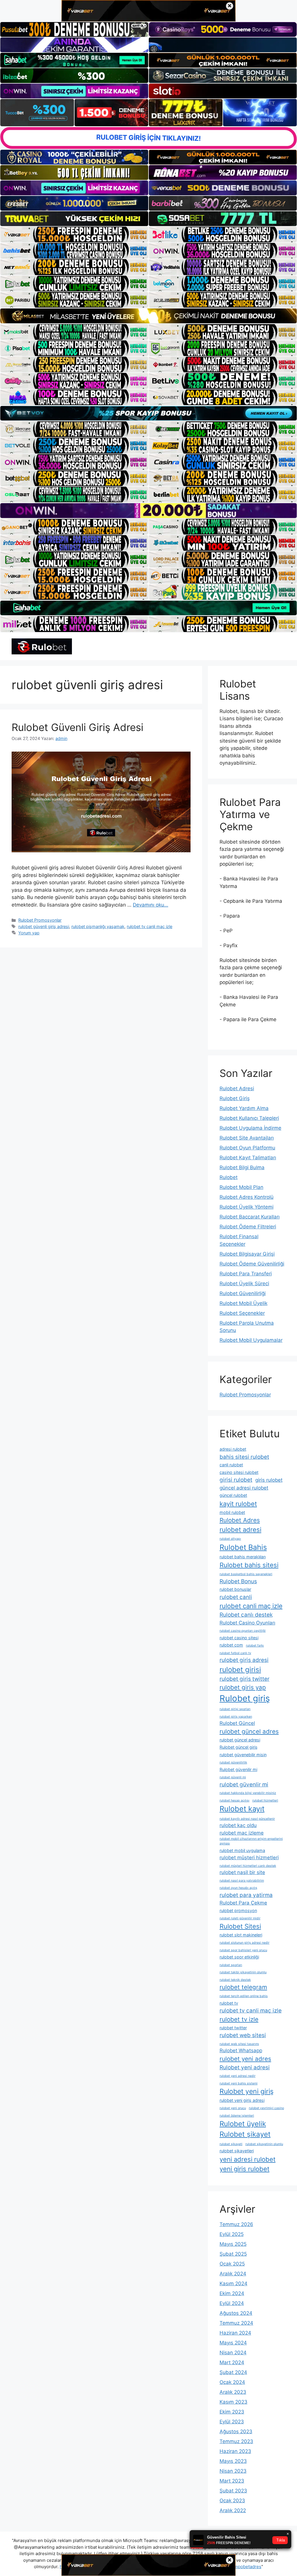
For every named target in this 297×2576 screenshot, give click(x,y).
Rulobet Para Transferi (246, 1274)
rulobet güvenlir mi (244, 1785)
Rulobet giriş (245, 1698)
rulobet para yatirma (246, 1895)
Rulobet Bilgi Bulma (242, 1167)
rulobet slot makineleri (241, 1935)
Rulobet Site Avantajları (247, 1138)
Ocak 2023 (232, 2501)
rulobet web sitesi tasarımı (239, 2044)
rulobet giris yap (243, 1687)
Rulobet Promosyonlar (40, 920)
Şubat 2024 (233, 2372)
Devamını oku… (151, 905)
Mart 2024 (232, 2362)
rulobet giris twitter (245, 1679)
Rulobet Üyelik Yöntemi (247, 1207)
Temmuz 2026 (236, 2224)
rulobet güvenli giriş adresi (44, 926)
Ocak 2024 (232, 2382)
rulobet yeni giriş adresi (242, 2100)
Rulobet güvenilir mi (238, 1769)
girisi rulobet (236, 1480)
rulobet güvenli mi (233, 1777)
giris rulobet (269, 1480)
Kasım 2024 (233, 2283)
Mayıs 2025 (233, 2244)
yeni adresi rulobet (248, 2159)
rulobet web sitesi (243, 2035)
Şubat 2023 (233, 2491)
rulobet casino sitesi (239, 1638)
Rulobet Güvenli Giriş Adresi (77, 727)
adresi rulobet (233, 1449)
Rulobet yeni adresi (245, 2067)
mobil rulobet (232, 1512)
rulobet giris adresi (244, 1660)
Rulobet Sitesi (240, 1926)
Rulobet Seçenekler (242, 1313)
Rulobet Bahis (243, 1547)
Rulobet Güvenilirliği (243, 1293)
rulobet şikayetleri (237, 2151)
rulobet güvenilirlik (233, 1762)
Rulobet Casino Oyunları (247, 1623)
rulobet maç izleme (242, 1833)
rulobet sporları (231, 1965)
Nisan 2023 (233, 2471)
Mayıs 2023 (233, 2461)
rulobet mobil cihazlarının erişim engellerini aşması (251, 1841)
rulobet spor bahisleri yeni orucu (243, 1950)
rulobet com (231, 1645)
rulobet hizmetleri (265, 1800)
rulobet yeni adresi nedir (238, 2076)
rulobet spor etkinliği (239, 1957)
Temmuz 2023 (236, 2441)
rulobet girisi (240, 1670)
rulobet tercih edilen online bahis (244, 1996)
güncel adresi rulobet (244, 1488)
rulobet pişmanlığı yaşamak (98, 926)
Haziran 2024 (235, 2333)
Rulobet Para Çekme (243, 1903)
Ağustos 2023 (236, 2431)
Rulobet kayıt (242, 1809)
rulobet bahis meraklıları (243, 1557)
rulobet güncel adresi (240, 1740)
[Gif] (148, 316)
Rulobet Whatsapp (241, 2050)
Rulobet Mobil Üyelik (243, 1303)
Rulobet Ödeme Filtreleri (248, 1227)
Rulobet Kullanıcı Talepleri (249, 1118)
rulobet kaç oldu (238, 1825)
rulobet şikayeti (231, 2144)
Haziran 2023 (235, 2451)
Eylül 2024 (232, 2303)
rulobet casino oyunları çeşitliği (243, 1631)
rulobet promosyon (238, 1910)
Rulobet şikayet (245, 2134)
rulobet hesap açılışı (234, 1800)
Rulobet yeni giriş (247, 2091)
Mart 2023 (232, 2481)
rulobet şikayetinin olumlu (264, 2144)
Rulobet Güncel (237, 1723)
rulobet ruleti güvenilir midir (240, 1918)
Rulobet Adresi (237, 1088)
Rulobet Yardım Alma (244, 1108)
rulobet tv (229, 2003)
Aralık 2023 (233, 2392)
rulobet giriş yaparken (236, 1717)
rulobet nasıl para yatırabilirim (242, 1881)
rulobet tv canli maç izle (150, 926)
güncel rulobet (233, 1495)
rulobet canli (236, 1597)
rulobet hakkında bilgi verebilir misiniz (248, 1793)
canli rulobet (231, 1465)
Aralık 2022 (233, 2510)
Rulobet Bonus (238, 1581)
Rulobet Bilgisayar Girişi (247, 1254)
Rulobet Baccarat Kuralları (250, 1217)
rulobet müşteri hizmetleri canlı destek (248, 1866)
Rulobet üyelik (243, 2124)
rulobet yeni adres (245, 2059)
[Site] (74, 234)
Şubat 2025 (233, 2254)
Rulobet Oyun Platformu (247, 1148)
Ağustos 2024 (236, 2313)
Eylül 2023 (232, 2422)
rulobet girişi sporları (235, 1709)
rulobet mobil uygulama (242, 1850)
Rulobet (229, 1177)
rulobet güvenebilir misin (243, 1755)
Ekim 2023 (232, 2412)
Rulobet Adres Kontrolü (247, 1197)
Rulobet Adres (240, 1520)
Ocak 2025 (232, 2264)
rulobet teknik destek (235, 1980)
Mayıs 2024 (233, 2343)
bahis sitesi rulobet (244, 1457)
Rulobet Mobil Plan (241, 1187)
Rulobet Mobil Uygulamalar (251, 1340)
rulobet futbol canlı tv (235, 1653)
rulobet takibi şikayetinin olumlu (243, 1972)
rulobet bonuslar (235, 1589)
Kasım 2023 (233, 2402)
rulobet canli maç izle (251, 1606)
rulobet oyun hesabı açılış (238, 1888)
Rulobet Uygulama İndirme (250, 1128)
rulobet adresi (240, 1530)
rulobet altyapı (230, 1539)
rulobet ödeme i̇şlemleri (237, 2116)
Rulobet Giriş (235, 1098)
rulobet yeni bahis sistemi (239, 2083)
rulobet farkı (255, 1646)
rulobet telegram (243, 1987)
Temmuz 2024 (236, 2323)
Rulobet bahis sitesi (249, 1565)
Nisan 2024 (233, 2353)
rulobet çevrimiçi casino (266, 2108)
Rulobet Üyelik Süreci (244, 1284)
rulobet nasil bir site (242, 1872)
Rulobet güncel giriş (239, 1747)
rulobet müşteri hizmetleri (249, 1857)
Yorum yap (29, 933)
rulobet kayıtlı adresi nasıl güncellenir (247, 1819)
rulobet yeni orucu (233, 2108)
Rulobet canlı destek (246, 1615)
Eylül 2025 (232, 2234)
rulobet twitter (233, 2028)
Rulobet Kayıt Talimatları (248, 1158)
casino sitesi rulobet (239, 1472)
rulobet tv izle (239, 2019)
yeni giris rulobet (245, 2169)
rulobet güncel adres (249, 1731)
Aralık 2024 (233, 2274)
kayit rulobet (238, 1504)
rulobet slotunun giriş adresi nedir (245, 1943)
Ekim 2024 (232, 2293)
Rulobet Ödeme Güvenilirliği (252, 1264)
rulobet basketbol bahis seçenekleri (246, 1574)
